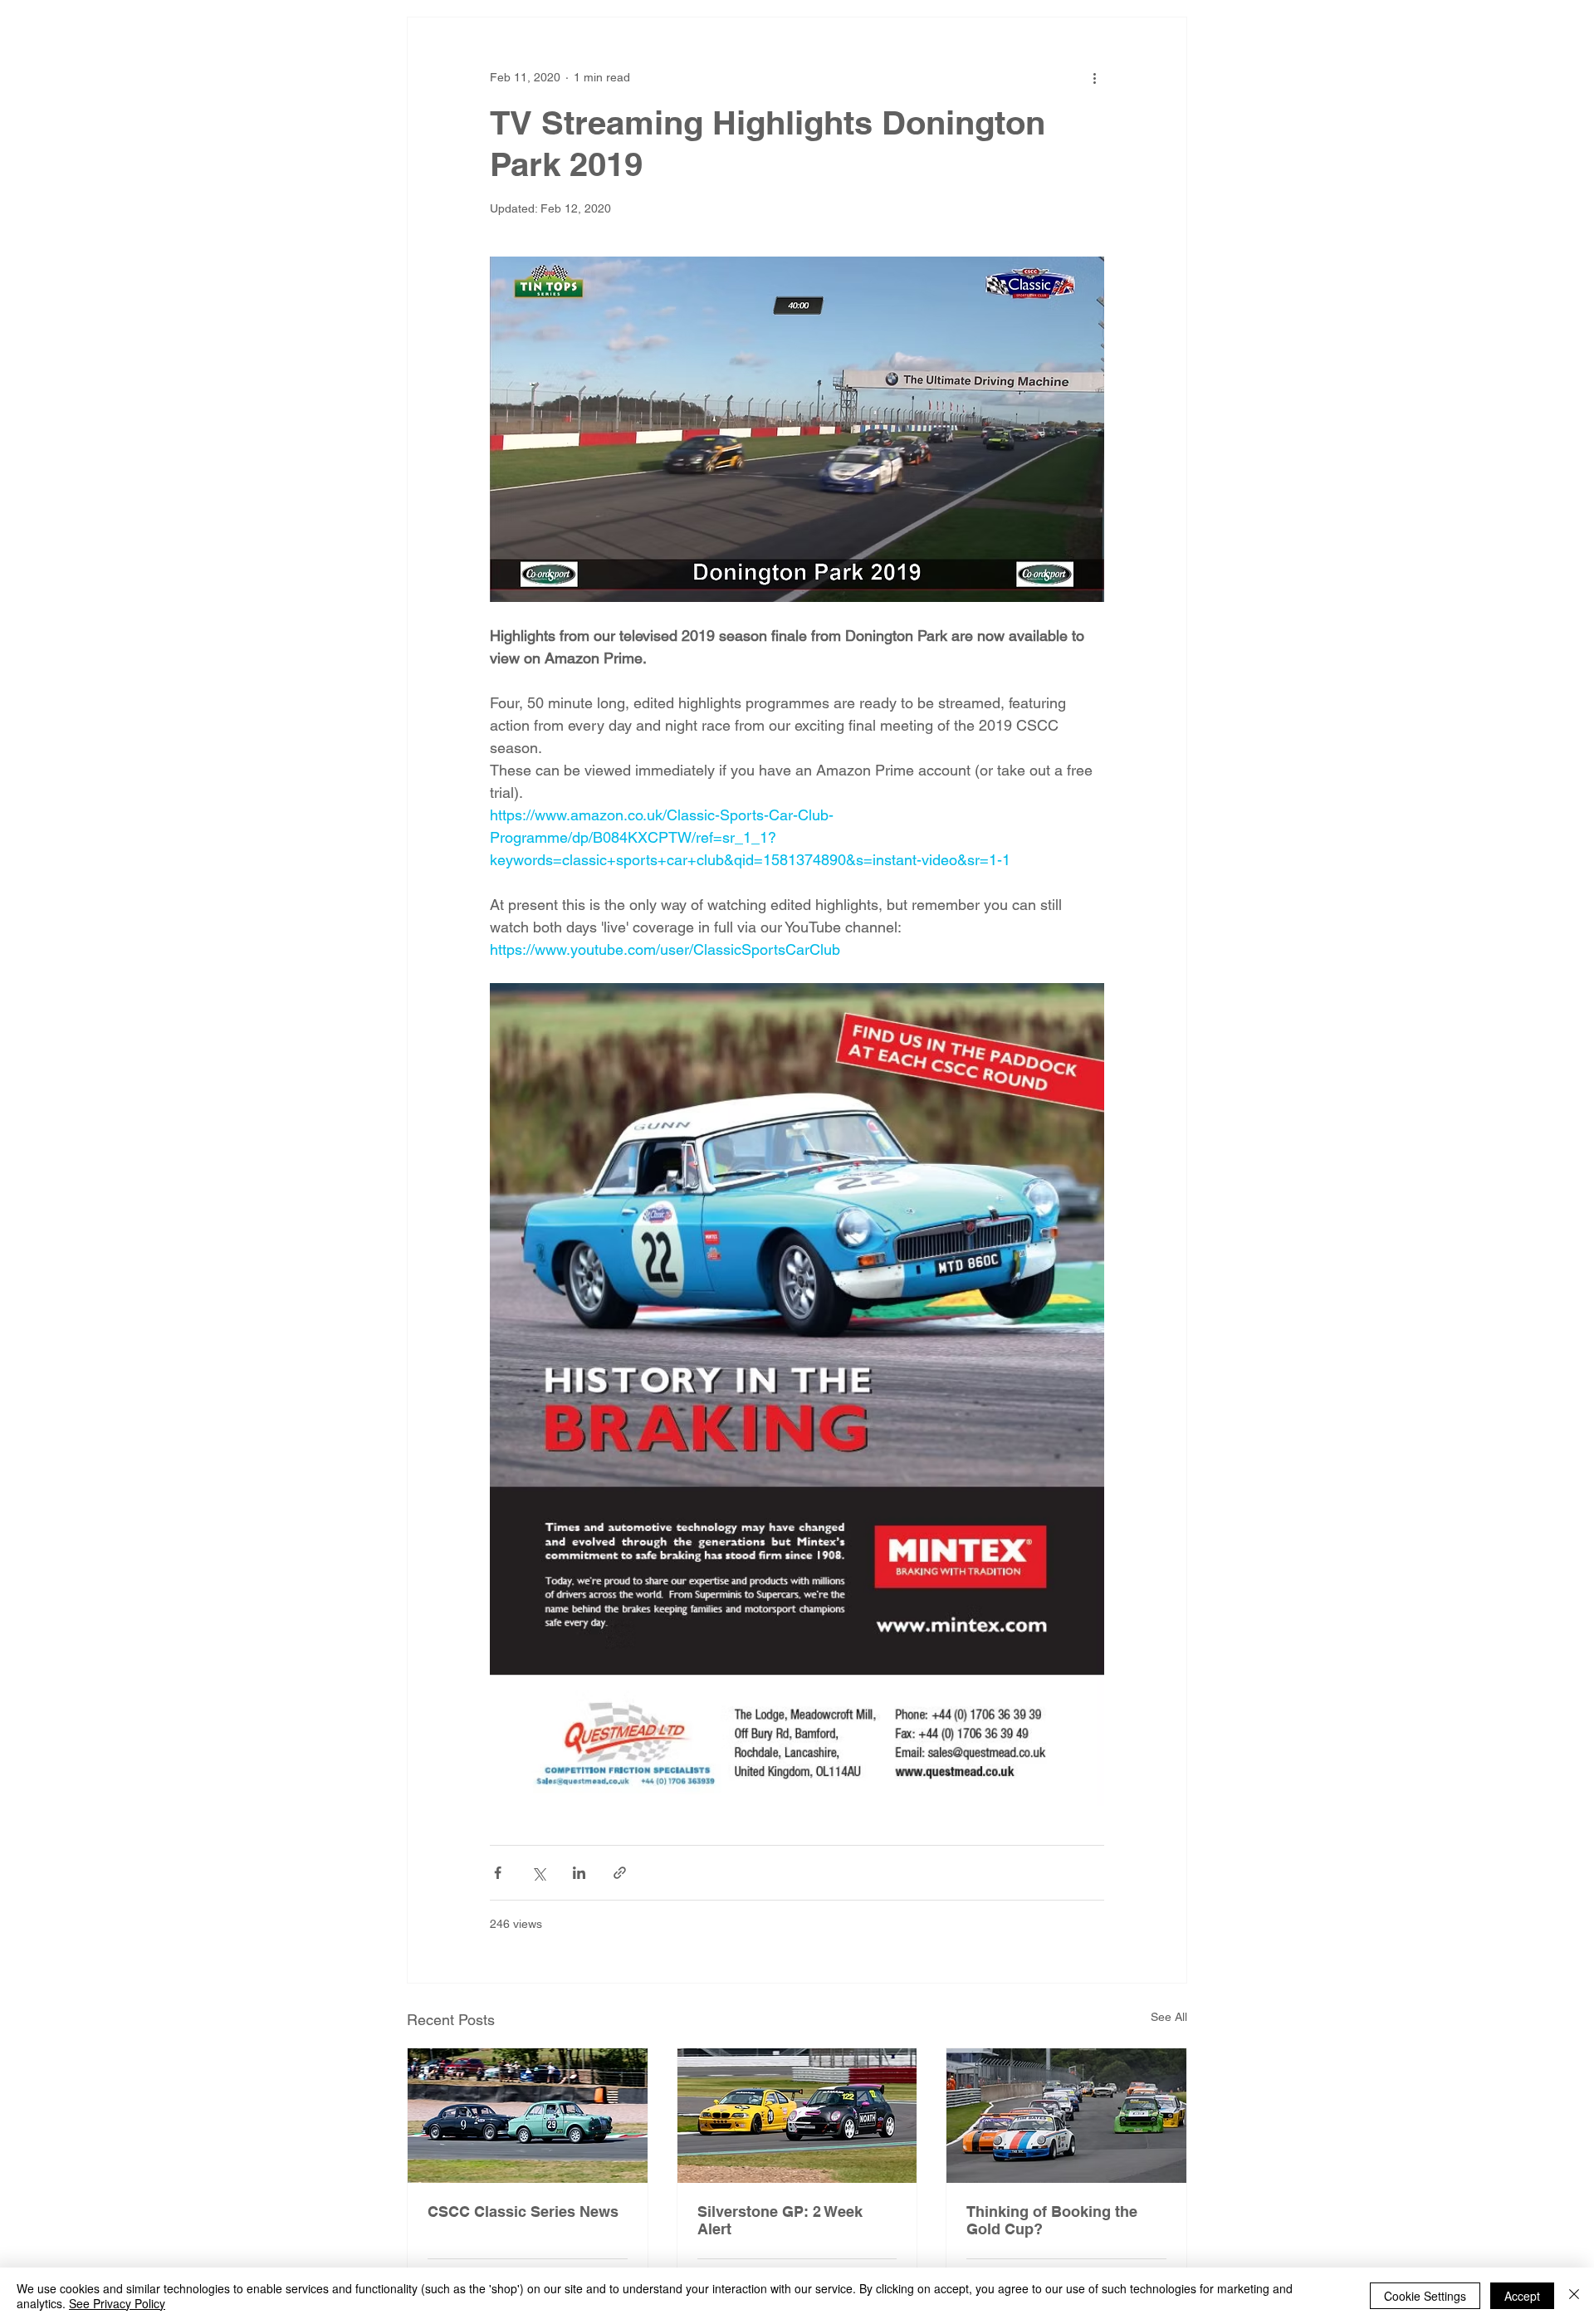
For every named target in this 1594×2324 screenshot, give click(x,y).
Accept (1522, 2296)
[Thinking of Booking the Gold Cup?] (1066, 2116)
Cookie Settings (1425, 2296)
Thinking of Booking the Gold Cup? (1052, 2220)
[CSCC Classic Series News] (528, 2116)
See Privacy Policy (117, 2303)
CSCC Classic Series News (523, 2211)
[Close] (1574, 2296)
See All (1169, 2017)
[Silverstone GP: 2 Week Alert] (797, 2116)
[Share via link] (620, 1873)
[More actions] (1094, 77)
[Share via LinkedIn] (579, 1873)
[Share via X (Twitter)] (538, 1873)
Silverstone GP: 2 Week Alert (780, 2220)
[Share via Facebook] (498, 1873)
